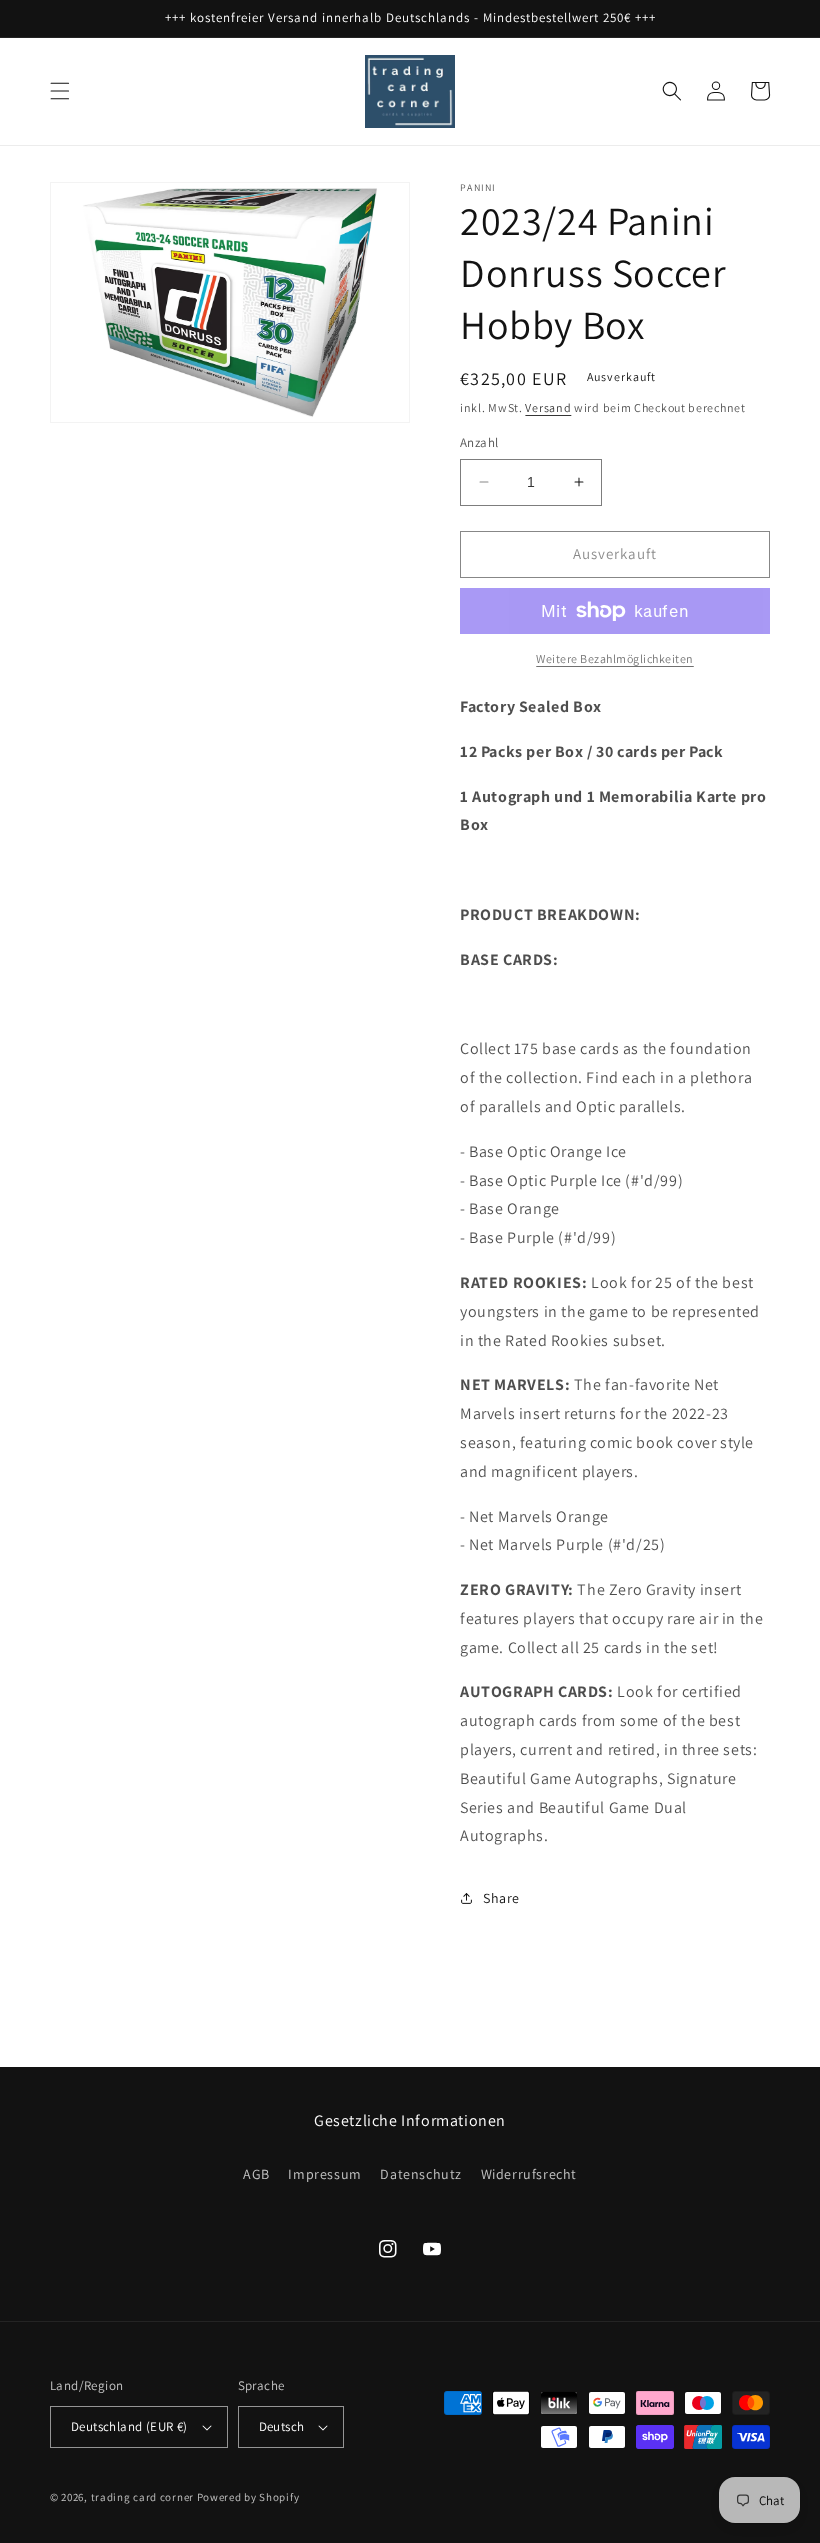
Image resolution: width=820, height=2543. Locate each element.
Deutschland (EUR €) (129, 2426)
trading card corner (142, 2497)
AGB (256, 2174)
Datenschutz (421, 2174)
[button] (60, 91)
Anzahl (479, 442)
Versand (548, 407)
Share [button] (501, 1898)
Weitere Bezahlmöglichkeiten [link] (615, 658)
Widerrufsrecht (529, 2174)
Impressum (324, 2174)
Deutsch (282, 2426)
